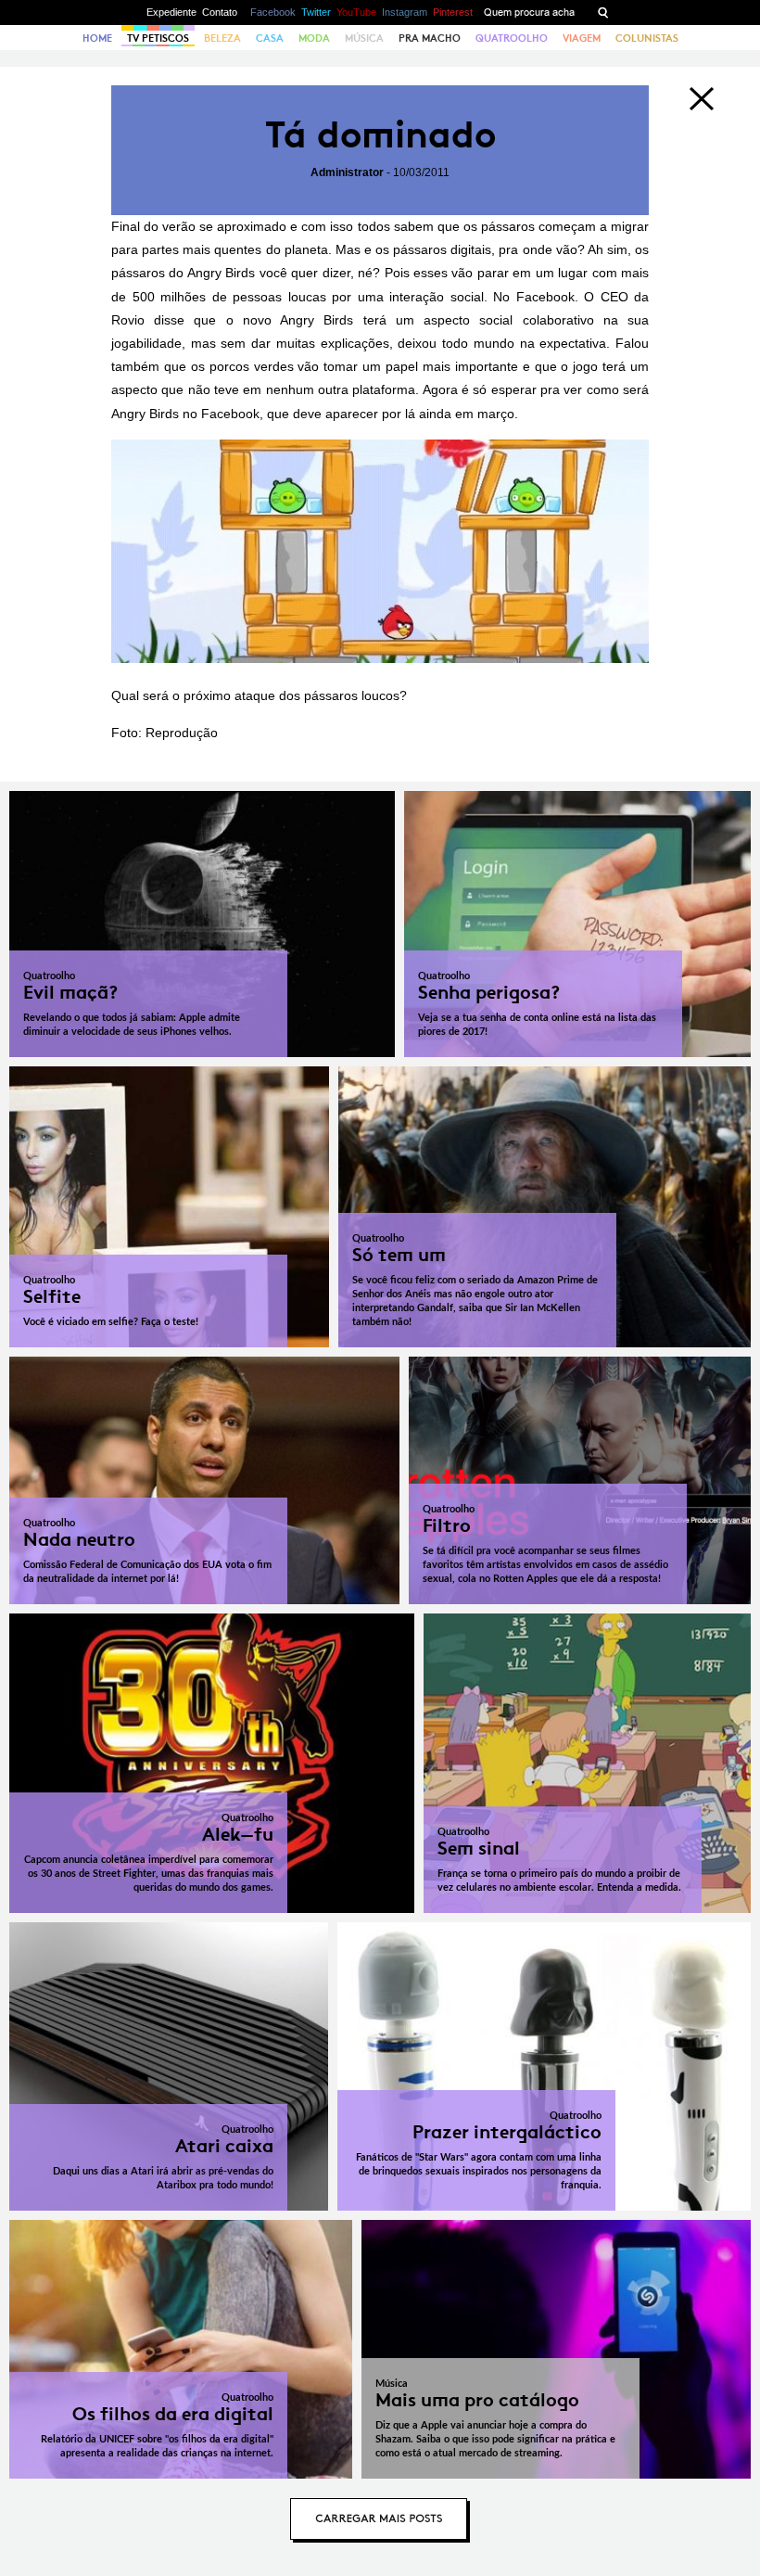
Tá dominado (380, 135)
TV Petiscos (158, 38)
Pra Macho (430, 38)
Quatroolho (512, 38)
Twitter (316, 12)
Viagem (582, 38)
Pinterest (453, 12)
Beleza (222, 38)
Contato (220, 12)
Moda (314, 38)
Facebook (273, 12)
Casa (270, 38)
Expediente (171, 12)
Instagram (405, 12)
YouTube (356, 12)
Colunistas (647, 38)
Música (364, 38)
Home (97, 38)
